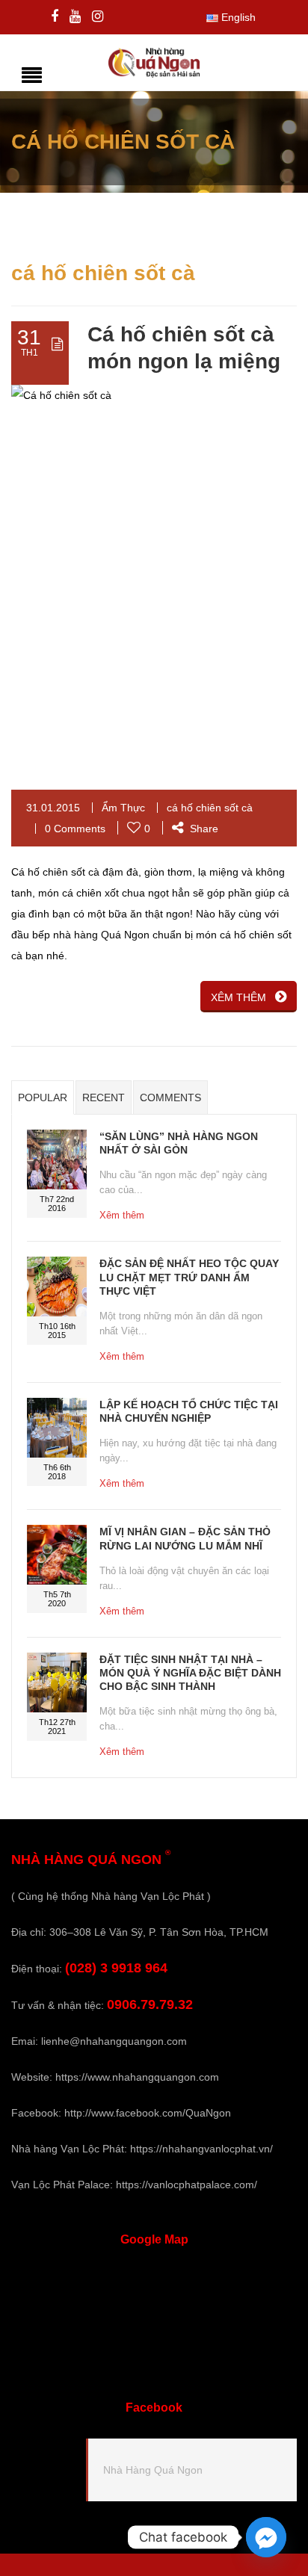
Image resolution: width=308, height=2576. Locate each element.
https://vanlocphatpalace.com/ (187, 2185)
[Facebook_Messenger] (266, 2537)
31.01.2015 (53, 808)
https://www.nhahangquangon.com (137, 2077)
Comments (170, 1097)
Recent (104, 1097)
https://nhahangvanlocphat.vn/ (201, 2149)
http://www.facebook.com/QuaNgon (148, 2113)
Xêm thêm (122, 1215)
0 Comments (75, 829)
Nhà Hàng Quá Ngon (153, 2470)
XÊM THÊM (238, 997)
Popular (43, 1097)
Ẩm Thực (123, 808)
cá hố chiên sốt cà (210, 808)
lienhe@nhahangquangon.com (114, 2041)
